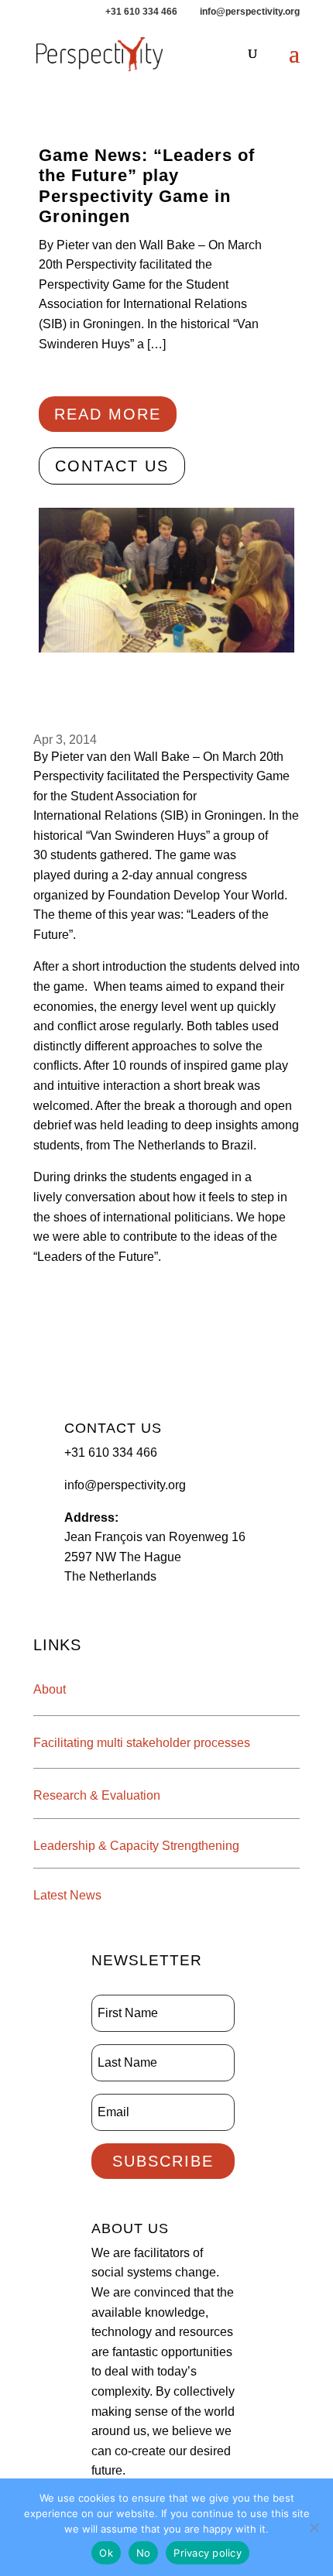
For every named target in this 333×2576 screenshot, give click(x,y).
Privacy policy (208, 2553)
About (50, 1689)
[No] (314, 2527)
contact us (112, 466)
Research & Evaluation (97, 1795)
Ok (106, 2553)
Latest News (67, 1895)
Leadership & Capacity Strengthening (136, 1846)
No (144, 2553)
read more (108, 414)
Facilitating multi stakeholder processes (142, 1743)
